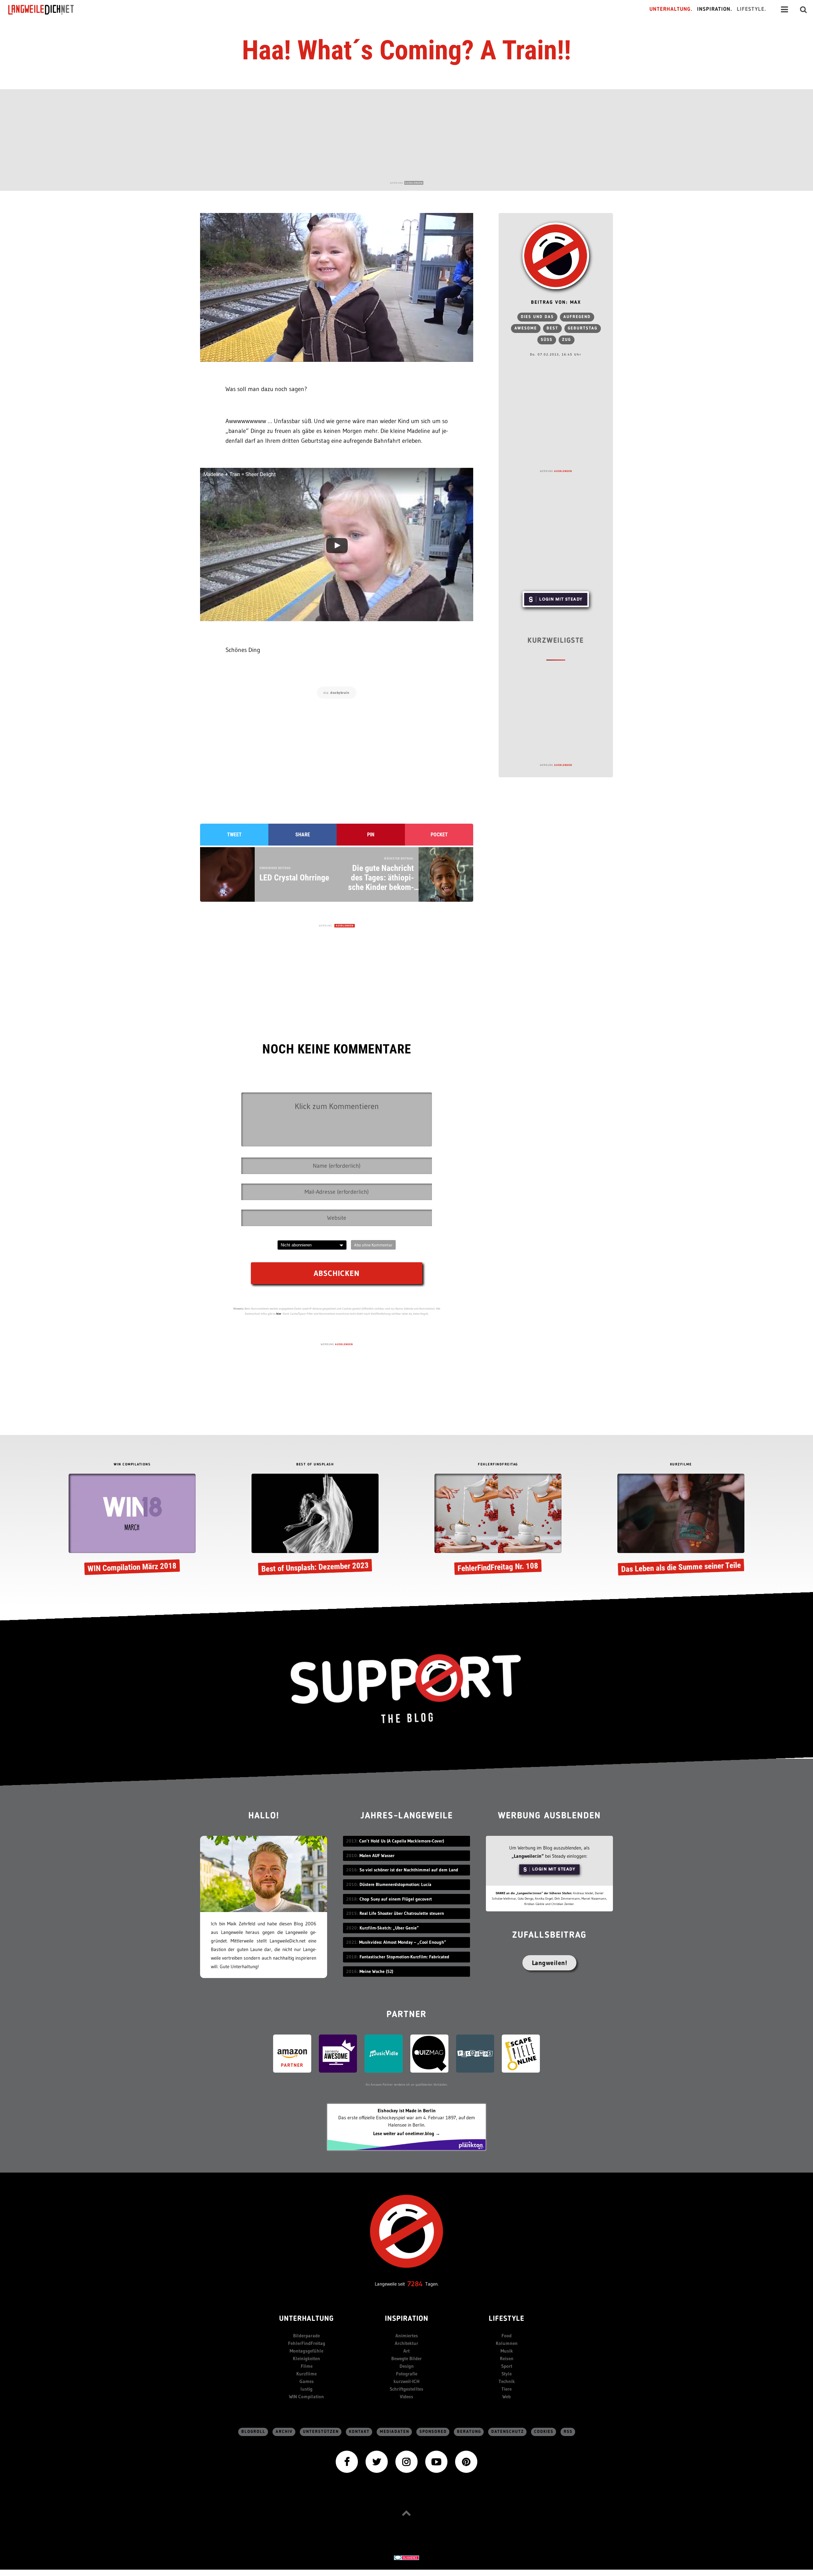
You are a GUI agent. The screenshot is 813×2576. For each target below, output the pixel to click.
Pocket (439, 835)
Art (406, 2351)
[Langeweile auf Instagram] (406, 2461)
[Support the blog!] (406, 1689)
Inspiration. (715, 9)
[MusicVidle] (384, 2053)
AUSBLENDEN (414, 183)
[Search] (803, 10)
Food (507, 2336)
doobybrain (340, 693)
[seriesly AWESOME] (338, 2053)
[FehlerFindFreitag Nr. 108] (498, 1525)
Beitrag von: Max (556, 303)
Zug (567, 340)
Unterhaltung (306, 2319)
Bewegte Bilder (406, 2358)
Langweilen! (550, 1963)
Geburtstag (583, 328)
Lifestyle (507, 2319)
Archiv (284, 2432)
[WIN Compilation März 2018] (132, 1525)
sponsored (433, 2432)
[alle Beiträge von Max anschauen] (556, 256)
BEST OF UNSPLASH (315, 1465)
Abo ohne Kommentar (373, 1245)
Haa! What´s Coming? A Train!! (406, 50)
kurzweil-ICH (406, 2381)
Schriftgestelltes (406, 2389)
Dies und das (537, 317)
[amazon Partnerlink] (292, 2053)
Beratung (469, 2432)
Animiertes (407, 2336)
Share (303, 835)
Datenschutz (508, 2432)
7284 (415, 2284)
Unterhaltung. (671, 9)
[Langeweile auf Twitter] (377, 2461)
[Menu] (784, 10)
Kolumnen (507, 2343)
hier (279, 1314)
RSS (568, 2432)
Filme (307, 2366)
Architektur (406, 2343)
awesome (526, 328)
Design (407, 2366)
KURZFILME (681, 1465)
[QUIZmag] (429, 2053)
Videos (406, 2397)
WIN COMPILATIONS (132, 1465)
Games (307, 2381)
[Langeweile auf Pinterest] (466, 2461)
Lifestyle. (752, 9)
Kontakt (359, 2432)
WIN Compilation (306, 2397)
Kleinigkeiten (306, 2358)
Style (507, 2374)
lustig (306, 2389)
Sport (507, 2366)
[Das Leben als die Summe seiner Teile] (681, 1525)
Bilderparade (306, 2336)
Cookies (544, 2432)
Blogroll (253, 2432)
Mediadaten (395, 2432)
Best (552, 328)
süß (547, 340)
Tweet (234, 835)
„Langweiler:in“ (528, 1856)
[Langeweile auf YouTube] (436, 2461)
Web (507, 2397)
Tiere (507, 2389)
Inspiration (407, 2319)
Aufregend (577, 317)
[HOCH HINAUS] (406, 2513)
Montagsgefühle (306, 2351)
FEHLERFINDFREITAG (498, 1465)
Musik (507, 2351)
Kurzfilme (306, 2374)
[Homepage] (47, 10)
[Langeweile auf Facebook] (347, 2461)
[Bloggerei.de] (406, 2557)
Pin (371, 835)
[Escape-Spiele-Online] (521, 2053)
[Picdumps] (475, 2053)
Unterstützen (321, 2432)
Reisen (507, 2358)
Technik (507, 2381)
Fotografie (407, 2374)
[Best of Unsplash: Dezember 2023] (315, 1525)
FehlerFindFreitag (307, 2343)
